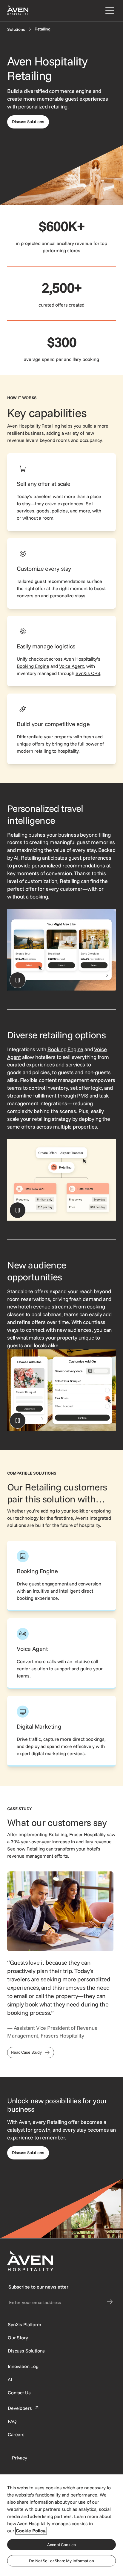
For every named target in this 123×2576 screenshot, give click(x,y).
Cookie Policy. (31, 2531)
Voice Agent (72, 666)
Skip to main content (22, 4)
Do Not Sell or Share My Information (61, 2561)
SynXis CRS (88, 673)
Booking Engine (65, 1049)
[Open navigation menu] (109, 11)
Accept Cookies (61, 2545)
